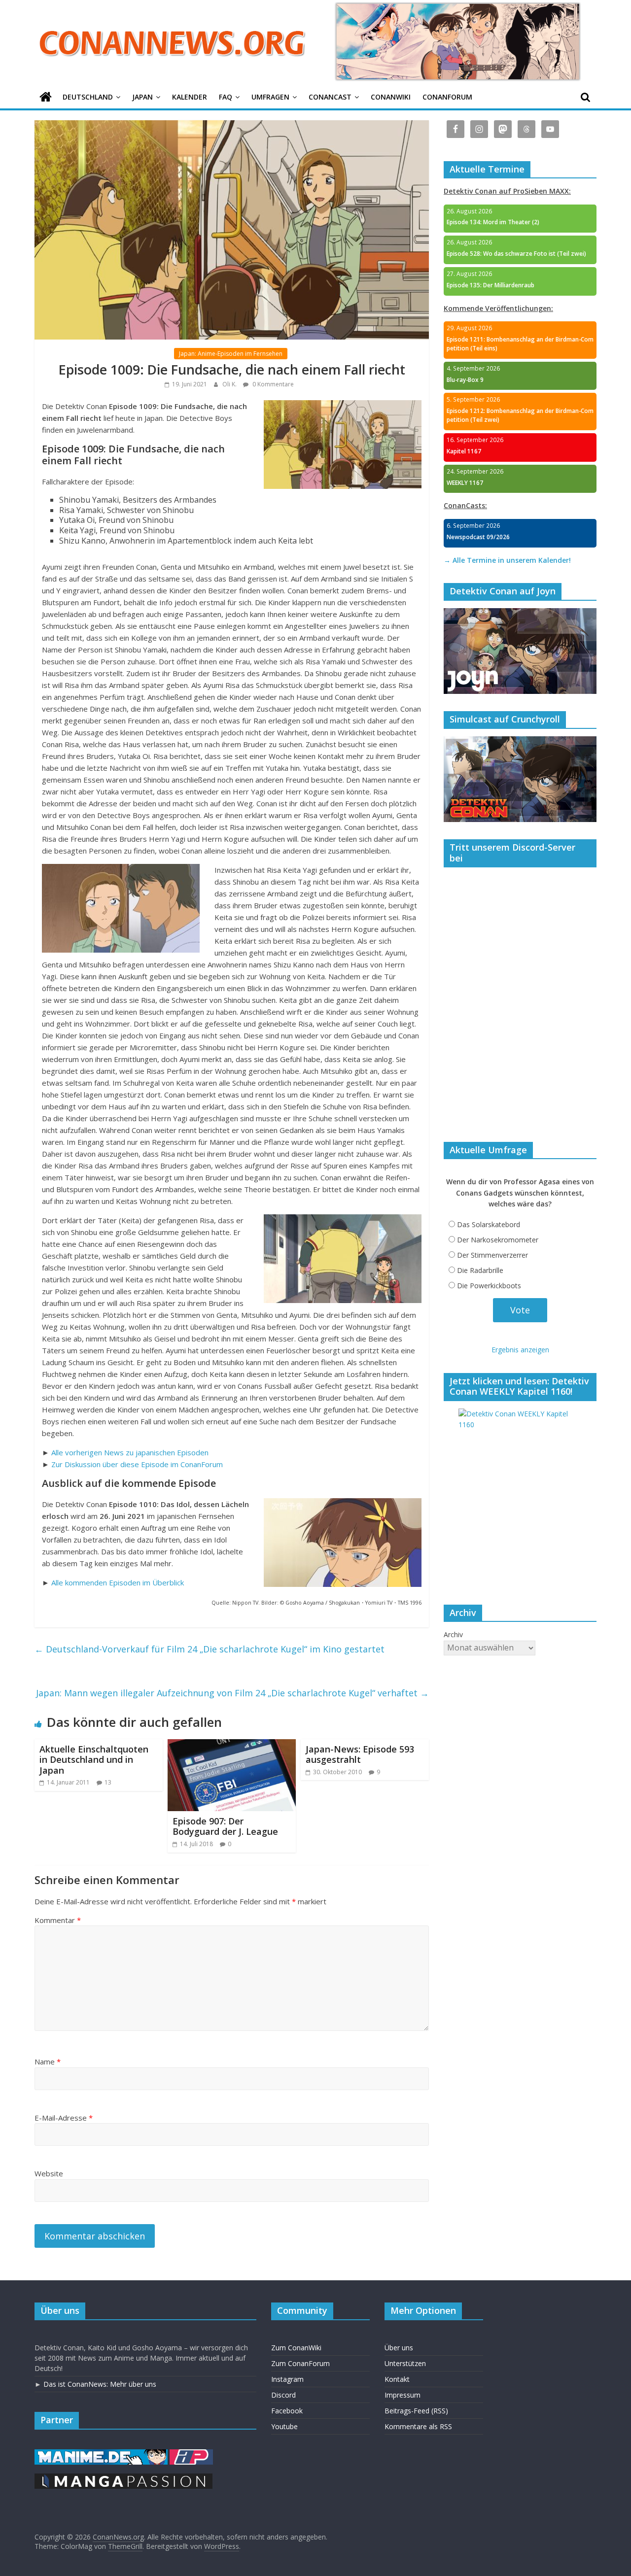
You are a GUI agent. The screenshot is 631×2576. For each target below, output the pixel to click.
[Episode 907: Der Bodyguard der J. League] (232, 1745)
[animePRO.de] (191, 2454)
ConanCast (330, 97)
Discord (283, 2395)
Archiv (453, 1634)
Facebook (287, 2411)
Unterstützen (405, 2363)
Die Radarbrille (480, 1270)
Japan (142, 97)
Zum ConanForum (300, 2363)
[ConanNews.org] (46, 97)
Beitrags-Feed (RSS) (416, 2411)
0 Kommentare (272, 384)
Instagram (287, 2379)
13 (108, 1782)
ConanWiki (391, 97)
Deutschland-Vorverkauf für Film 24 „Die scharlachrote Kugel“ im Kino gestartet (210, 1649)
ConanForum (447, 97)
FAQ (226, 97)
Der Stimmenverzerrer (492, 1255)
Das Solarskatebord (489, 1224)
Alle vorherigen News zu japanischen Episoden (130, 1452)
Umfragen (270, 97)
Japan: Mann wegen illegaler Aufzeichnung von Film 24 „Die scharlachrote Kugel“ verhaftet (232, 1693)
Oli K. (230, 384)
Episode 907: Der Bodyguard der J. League (225, 1826)
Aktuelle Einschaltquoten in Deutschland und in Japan (94, 1760)
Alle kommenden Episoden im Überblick (118, 1582)
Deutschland (88, 97)
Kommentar (58, 1920)
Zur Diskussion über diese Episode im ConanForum (137, 1464)
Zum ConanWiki (296, 2348)
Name (48, 2061)
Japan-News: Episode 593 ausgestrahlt (360, 1754)
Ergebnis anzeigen (520, 1350)
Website (49, 2173)
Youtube (284, 2426)
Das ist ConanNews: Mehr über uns (100, 2384)
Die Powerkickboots (489, 1286)
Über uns (399, 2348)
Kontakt (397, 2379)
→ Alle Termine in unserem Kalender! (507, 560)
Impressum (403, 2395)
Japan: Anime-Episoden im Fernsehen (231, 354)
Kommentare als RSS (418, 2426)
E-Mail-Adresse (64, 2118)
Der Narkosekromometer (498, 1240)
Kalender (190, 97)
